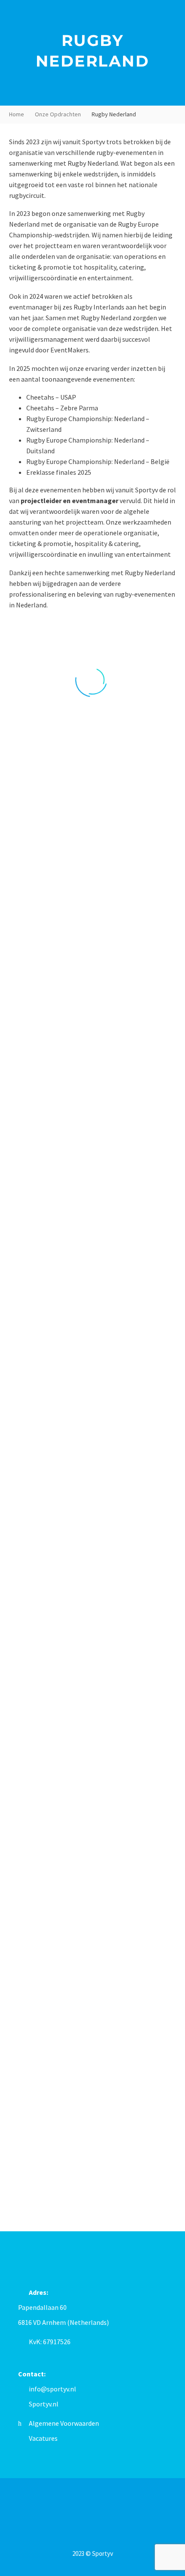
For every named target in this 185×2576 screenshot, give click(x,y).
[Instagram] (104, 2502)
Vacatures (43, 2438)
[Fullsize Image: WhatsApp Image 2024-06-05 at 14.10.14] (92, 1587)
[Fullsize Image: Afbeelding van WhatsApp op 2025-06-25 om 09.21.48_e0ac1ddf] (92, 2108)
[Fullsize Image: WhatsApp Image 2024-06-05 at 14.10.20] (92, 1414)
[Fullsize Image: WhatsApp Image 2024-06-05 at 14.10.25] (92, 1067)
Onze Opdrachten (58, 114)
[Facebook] (81, 2502)
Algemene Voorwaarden (64, 2423)
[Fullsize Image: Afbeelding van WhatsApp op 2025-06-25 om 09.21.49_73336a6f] (92, 1761)
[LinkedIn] (92, 2502)
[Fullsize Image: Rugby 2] (92, 1241)
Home (17, 114)
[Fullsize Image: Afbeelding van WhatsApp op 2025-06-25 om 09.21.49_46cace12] (92, 1934)
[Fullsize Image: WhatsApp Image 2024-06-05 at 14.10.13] (92, 894)
